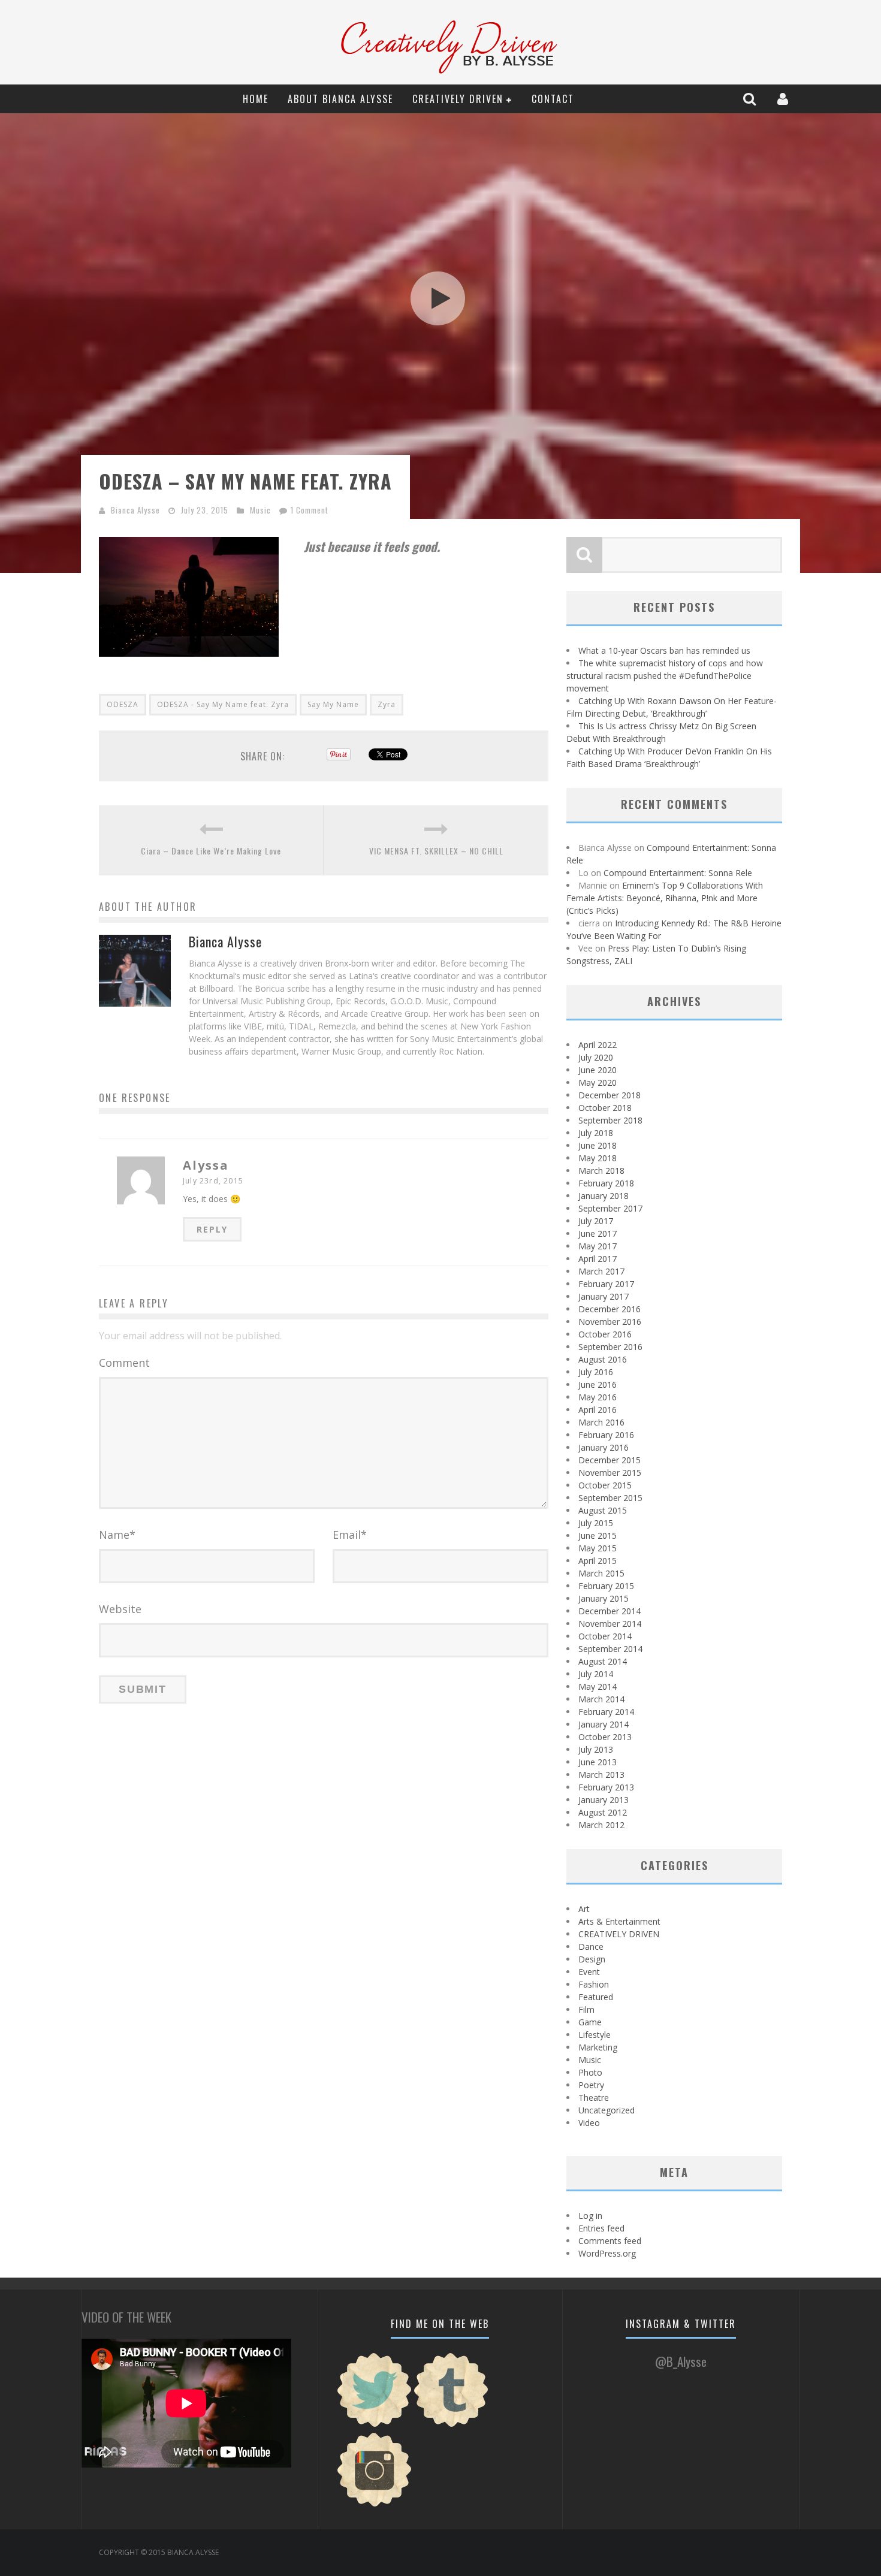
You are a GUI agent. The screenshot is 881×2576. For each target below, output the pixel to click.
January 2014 (604, 1724)
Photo (590, 2072)
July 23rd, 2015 (213, 1181)
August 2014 (603, 1661)
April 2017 (598, 1259)
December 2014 (610, 1611)
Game (590, 2022)
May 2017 (598, 1246)
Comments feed (610, 2241)
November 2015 (610, 1473)
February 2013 (606, 1787)
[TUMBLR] (451, 2425)
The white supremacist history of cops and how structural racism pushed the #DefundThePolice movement (665, 676)
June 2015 (598, 1535)
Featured (596, 1997)
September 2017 (610, 1208)
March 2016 (601, 1422)
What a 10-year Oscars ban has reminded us (664, 650)
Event (589, 1972)
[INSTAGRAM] (375, 2505)
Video (589, 2123)
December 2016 (610, 1309)
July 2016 (596, 1372)
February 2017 (606, 1284)
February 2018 (606, 1183)
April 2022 (598, 1045)
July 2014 (596, 1674)
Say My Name (333, 704)
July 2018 (596, 1133)
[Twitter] (375, 2425)
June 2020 (598, 1070)
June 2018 (598, 1145)
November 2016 (610, 1322)
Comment (124, 1363)
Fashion (594, 1984)
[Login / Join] (784, 99)
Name (117, 1535)
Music (260, 510)
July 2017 (596, 1221)
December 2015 (610, 1460)
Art (584, 1909)
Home (256, 99)
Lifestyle (595, 2035)
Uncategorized (607, 2110)
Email (350, 1535)
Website (120, 1609)
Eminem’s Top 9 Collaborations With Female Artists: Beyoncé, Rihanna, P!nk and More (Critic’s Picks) (665, 898)
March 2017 (601, 1271)
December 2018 (610, 1095)
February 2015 (606, 1586)
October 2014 (605, 1636)
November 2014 (610, 1624)
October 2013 (605, 1737)
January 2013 (604, 1800)
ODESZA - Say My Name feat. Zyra (223, 704)
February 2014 (606, 1712)
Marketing (598, 2047)
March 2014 (601, 1699)
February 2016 (606, 1435)
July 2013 (596, 1749)
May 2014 (598, 1686)
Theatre (594, 2098)
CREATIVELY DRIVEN (458, 99)
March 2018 (601, 1171)
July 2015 (596, 1523)
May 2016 (598, 1397)
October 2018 (605, 1108)
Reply (212, 1229)
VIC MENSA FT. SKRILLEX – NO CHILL (436, 851)
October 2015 (605, 1485)
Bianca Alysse (135, 510)
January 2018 (604, 1196)
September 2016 (610, 1347)
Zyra (387, 704)
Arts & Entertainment (619, 1921)
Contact (553, 99)
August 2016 (603, 1359)
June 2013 (598, 1762)
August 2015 (603, 1510)
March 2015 (601, 1573)
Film (586, 2009)
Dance (591, 1947)
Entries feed (601, 2228)
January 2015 (604, 1598)
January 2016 (604, 1447)
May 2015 (598, 1548)
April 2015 (598, 1561)
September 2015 (610, 1498)
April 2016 (598, 1410)
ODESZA (123, 704)
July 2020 (596, 1057)
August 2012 (603, 1812)
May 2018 (598, 1158)
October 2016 (605, 1334)
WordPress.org (607, 2253)
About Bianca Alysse (340, 99)
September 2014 (610, 1649)
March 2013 (601, 1775)
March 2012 (601, 1825)
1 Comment (310, 510)
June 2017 (598, 1233)
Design (592, 1959)
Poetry (591, 2085)
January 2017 (604, 1296)
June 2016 (598, 1384)
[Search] (751, 99)
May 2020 (598, 1082)
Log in (590, 2216)
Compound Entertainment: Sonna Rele (678, 873)
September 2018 (610, 1120)
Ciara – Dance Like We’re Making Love (211, 851)
